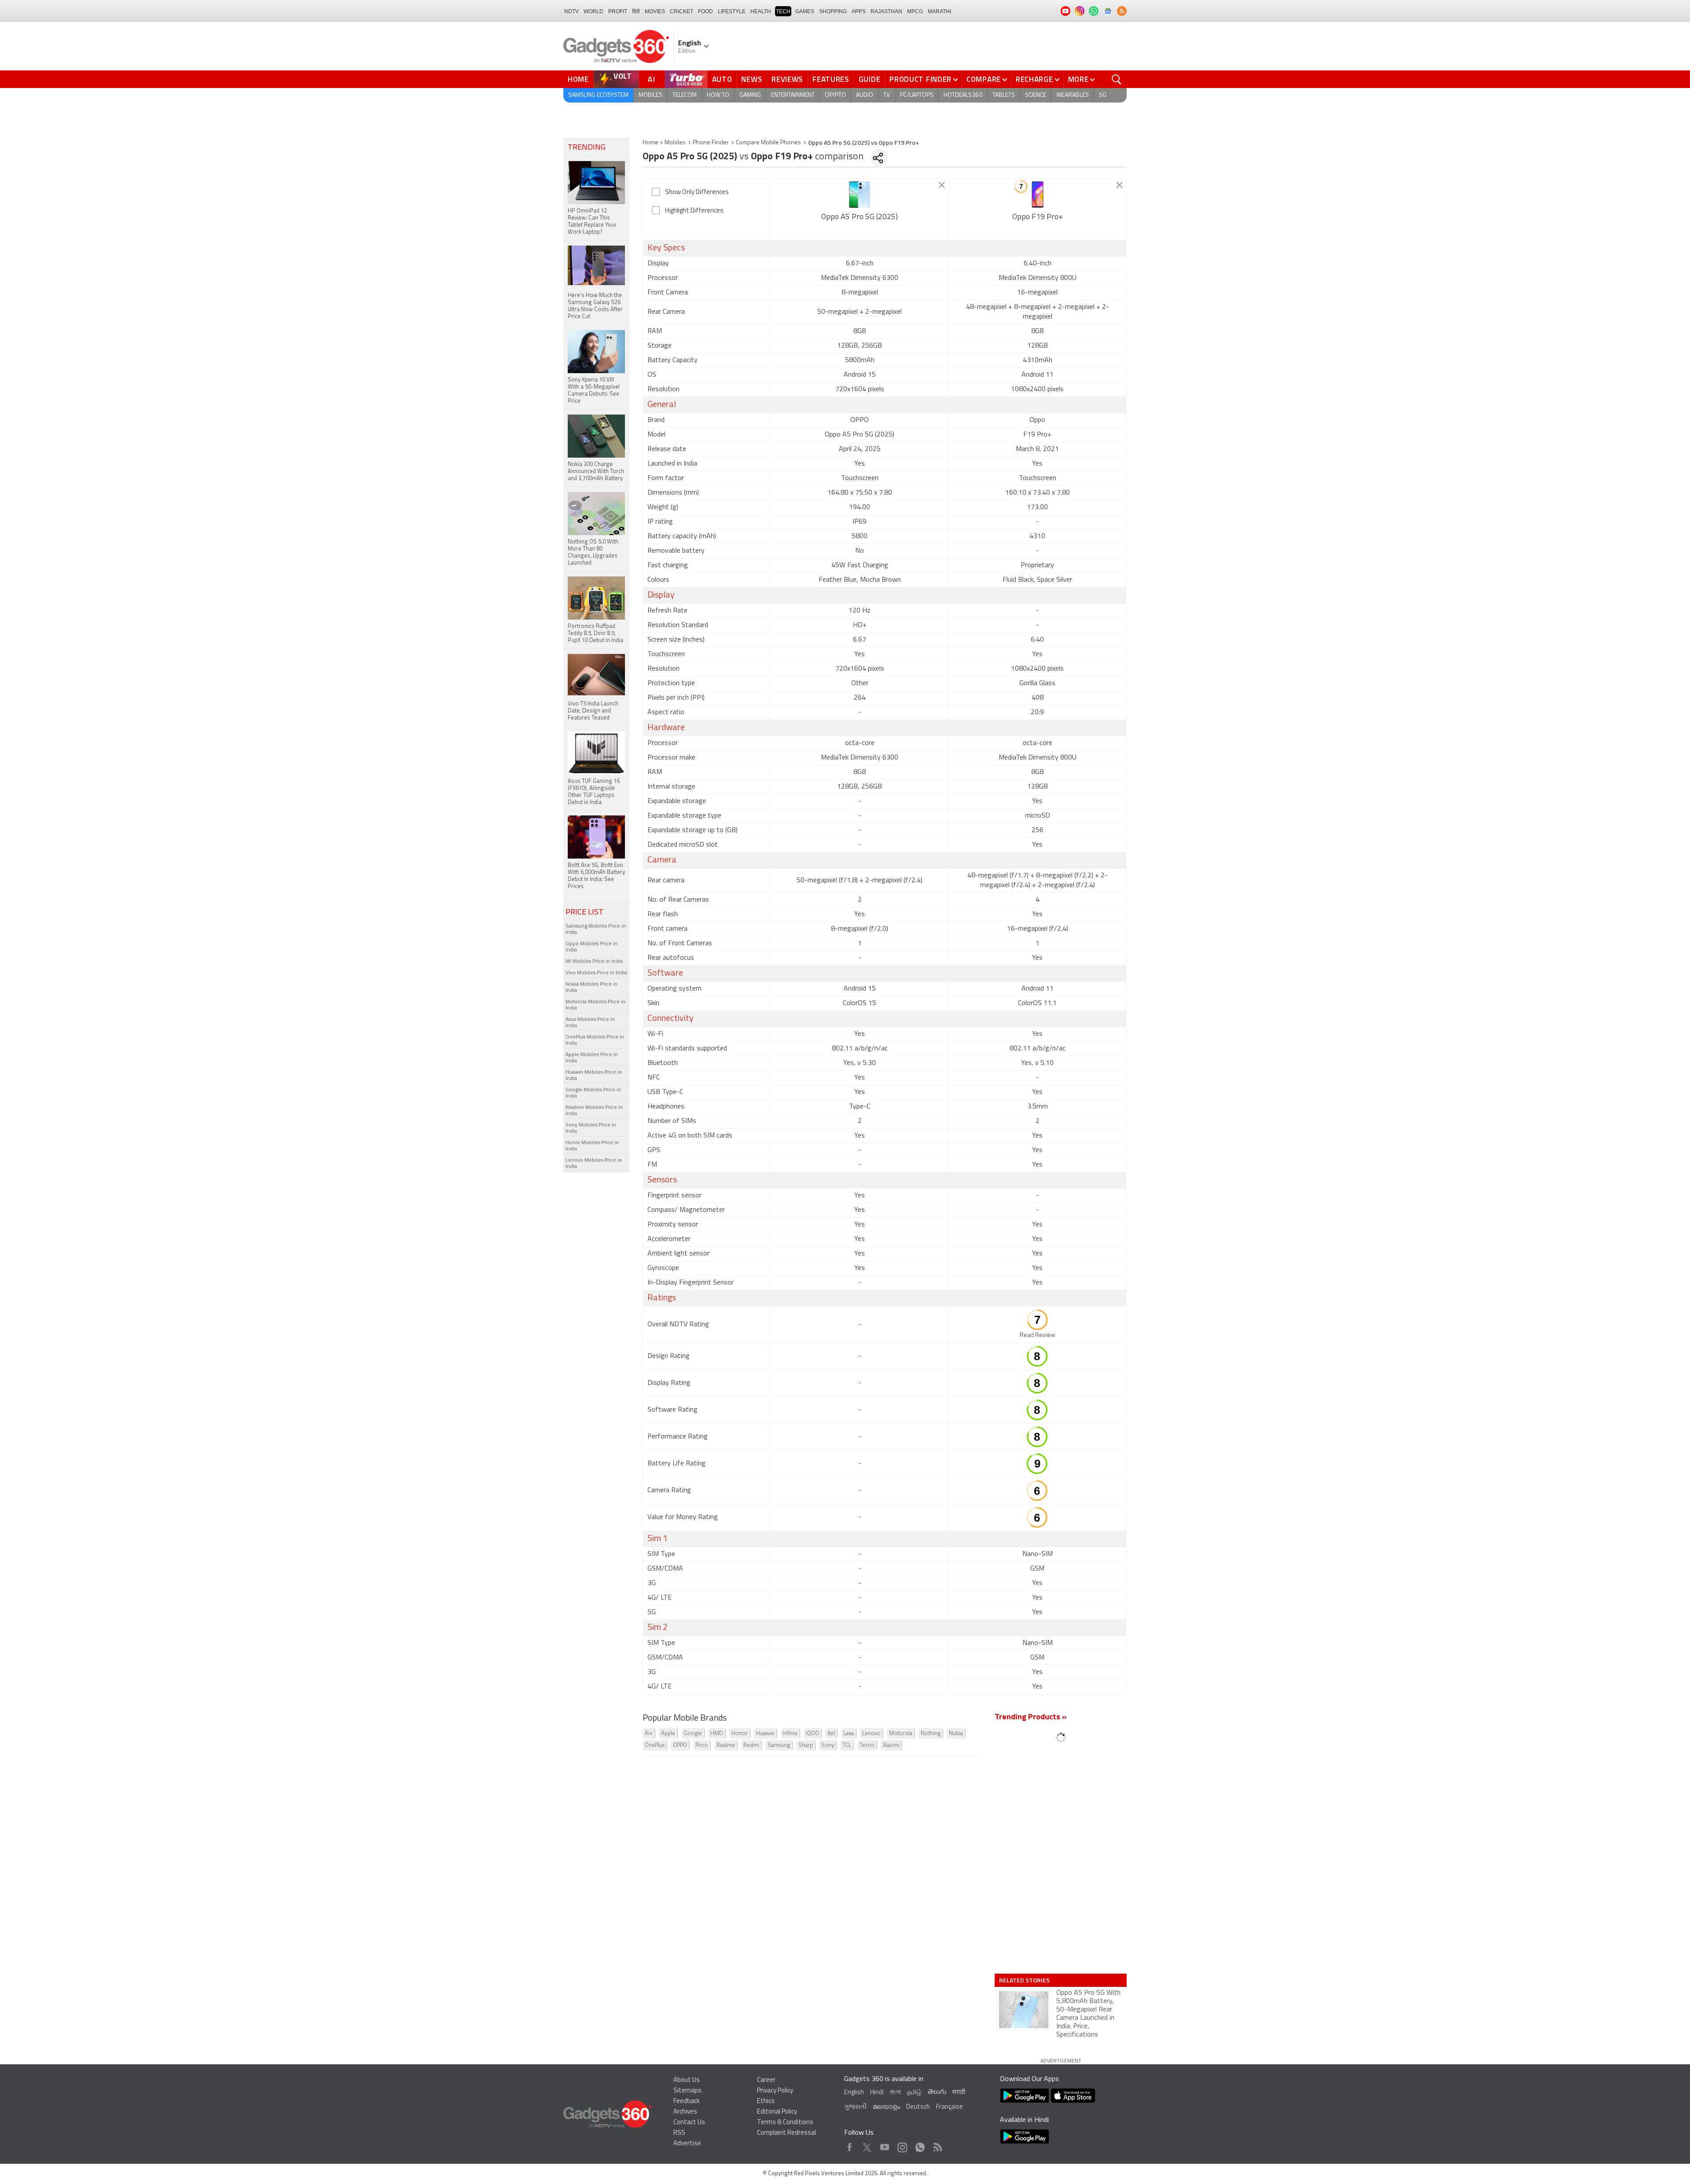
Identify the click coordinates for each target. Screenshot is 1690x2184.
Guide (870, 79)
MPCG (915, 11)
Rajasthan (886, 11)
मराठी (959, 2093)
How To (718, 95)
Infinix (790, 1734)
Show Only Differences (697, 193)
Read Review (1038, 1335)
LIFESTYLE (732, 11)
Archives (685, 2112)
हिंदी (636, 11)
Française (950, 2107)
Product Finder (920, 79)
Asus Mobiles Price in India (590, 1023)
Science (1036, 95)
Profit (618, 11)
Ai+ (649, 1734)
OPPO (680, 1745)
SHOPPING (833, 11)
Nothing (931, 1734)
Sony (828, 1745)
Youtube (885, 2145)
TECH (783, 11)
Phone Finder (711, 143)
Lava (849, 1734)
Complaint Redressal (786, 2133)
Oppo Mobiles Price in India (591, 947)
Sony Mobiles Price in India (591, 1128)
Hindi (877, 2093)
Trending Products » (1031, 1718)
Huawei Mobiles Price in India (594, 1075)
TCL (847, 1745)
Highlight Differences (694, 211)
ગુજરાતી (855, 2107)
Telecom (685, 95)
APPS (859, 11)
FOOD (705, 11)
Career (766, 2080)
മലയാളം (886, 2107)
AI (652, 79)
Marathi (939, 11)
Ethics (766, 2101)
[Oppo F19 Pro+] (1038, 195)
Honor (740, 1734)
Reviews (787, 79)
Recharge (1034, 79)
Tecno (867, 1745)
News (752, 79)
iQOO (812, 1734)
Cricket (682, 11)
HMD (717, 1734)
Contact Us (689, 2123)
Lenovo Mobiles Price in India (594, 1164)
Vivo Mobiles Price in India (596, 973)
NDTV (571, 11)
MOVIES (655, 11)
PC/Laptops (917, 95)
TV (887, 95)
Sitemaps (687, 2091)
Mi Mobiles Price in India (594, 962)
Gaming (750, 95)
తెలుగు (937, 2092)
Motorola (901, 1734)
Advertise (687, 2144)
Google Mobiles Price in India (593, 1093)
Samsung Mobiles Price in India (596, 929)
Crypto (835, 95)
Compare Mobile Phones (768, 143)
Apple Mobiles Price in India (592, 1058)
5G (1103, 95)
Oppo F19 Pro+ (1038, 217)
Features (831, 79)
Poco (702, 1745)
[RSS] (1122, 11)
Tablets (1004, 95)
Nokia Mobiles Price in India (591, 987)
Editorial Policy (777, 2112)
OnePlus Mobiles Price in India (595, 1040)
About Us (687, 2080)
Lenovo (871, 1734)
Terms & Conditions (785, 2123)
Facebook (850, 2145)
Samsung (779, 1745)
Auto (722, 79)
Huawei (765, 1734)
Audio (865, 95)
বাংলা (895, 2093)
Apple (668, 1734)
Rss (937, 2145)
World (593, 11)
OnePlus (655, 1745)
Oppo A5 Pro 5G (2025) (860, 217)
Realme (726, 1745)
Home (578, 79)
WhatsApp (920, 2145)
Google (693, 1734)
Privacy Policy (775, 2091)
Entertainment (793, 95)
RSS (679, 2133)
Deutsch (918, 2107)
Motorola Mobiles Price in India (595, 1005)
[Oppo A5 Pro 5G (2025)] (860, 195)
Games (805, 11)
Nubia (956, 1734)
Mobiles (650, 95)
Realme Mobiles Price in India (594, 1111)
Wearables (1073, 95)
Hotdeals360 (963, 95)
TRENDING (587, 148)
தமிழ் (914, 2093)
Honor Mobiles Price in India (592, 1146)
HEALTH (761, 11)
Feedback (687, 2101)
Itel (831, 1734)
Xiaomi (891, 1745)
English (854, 2093)
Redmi (751, 1745)
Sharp (806, 1745)
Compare (984, 79)
